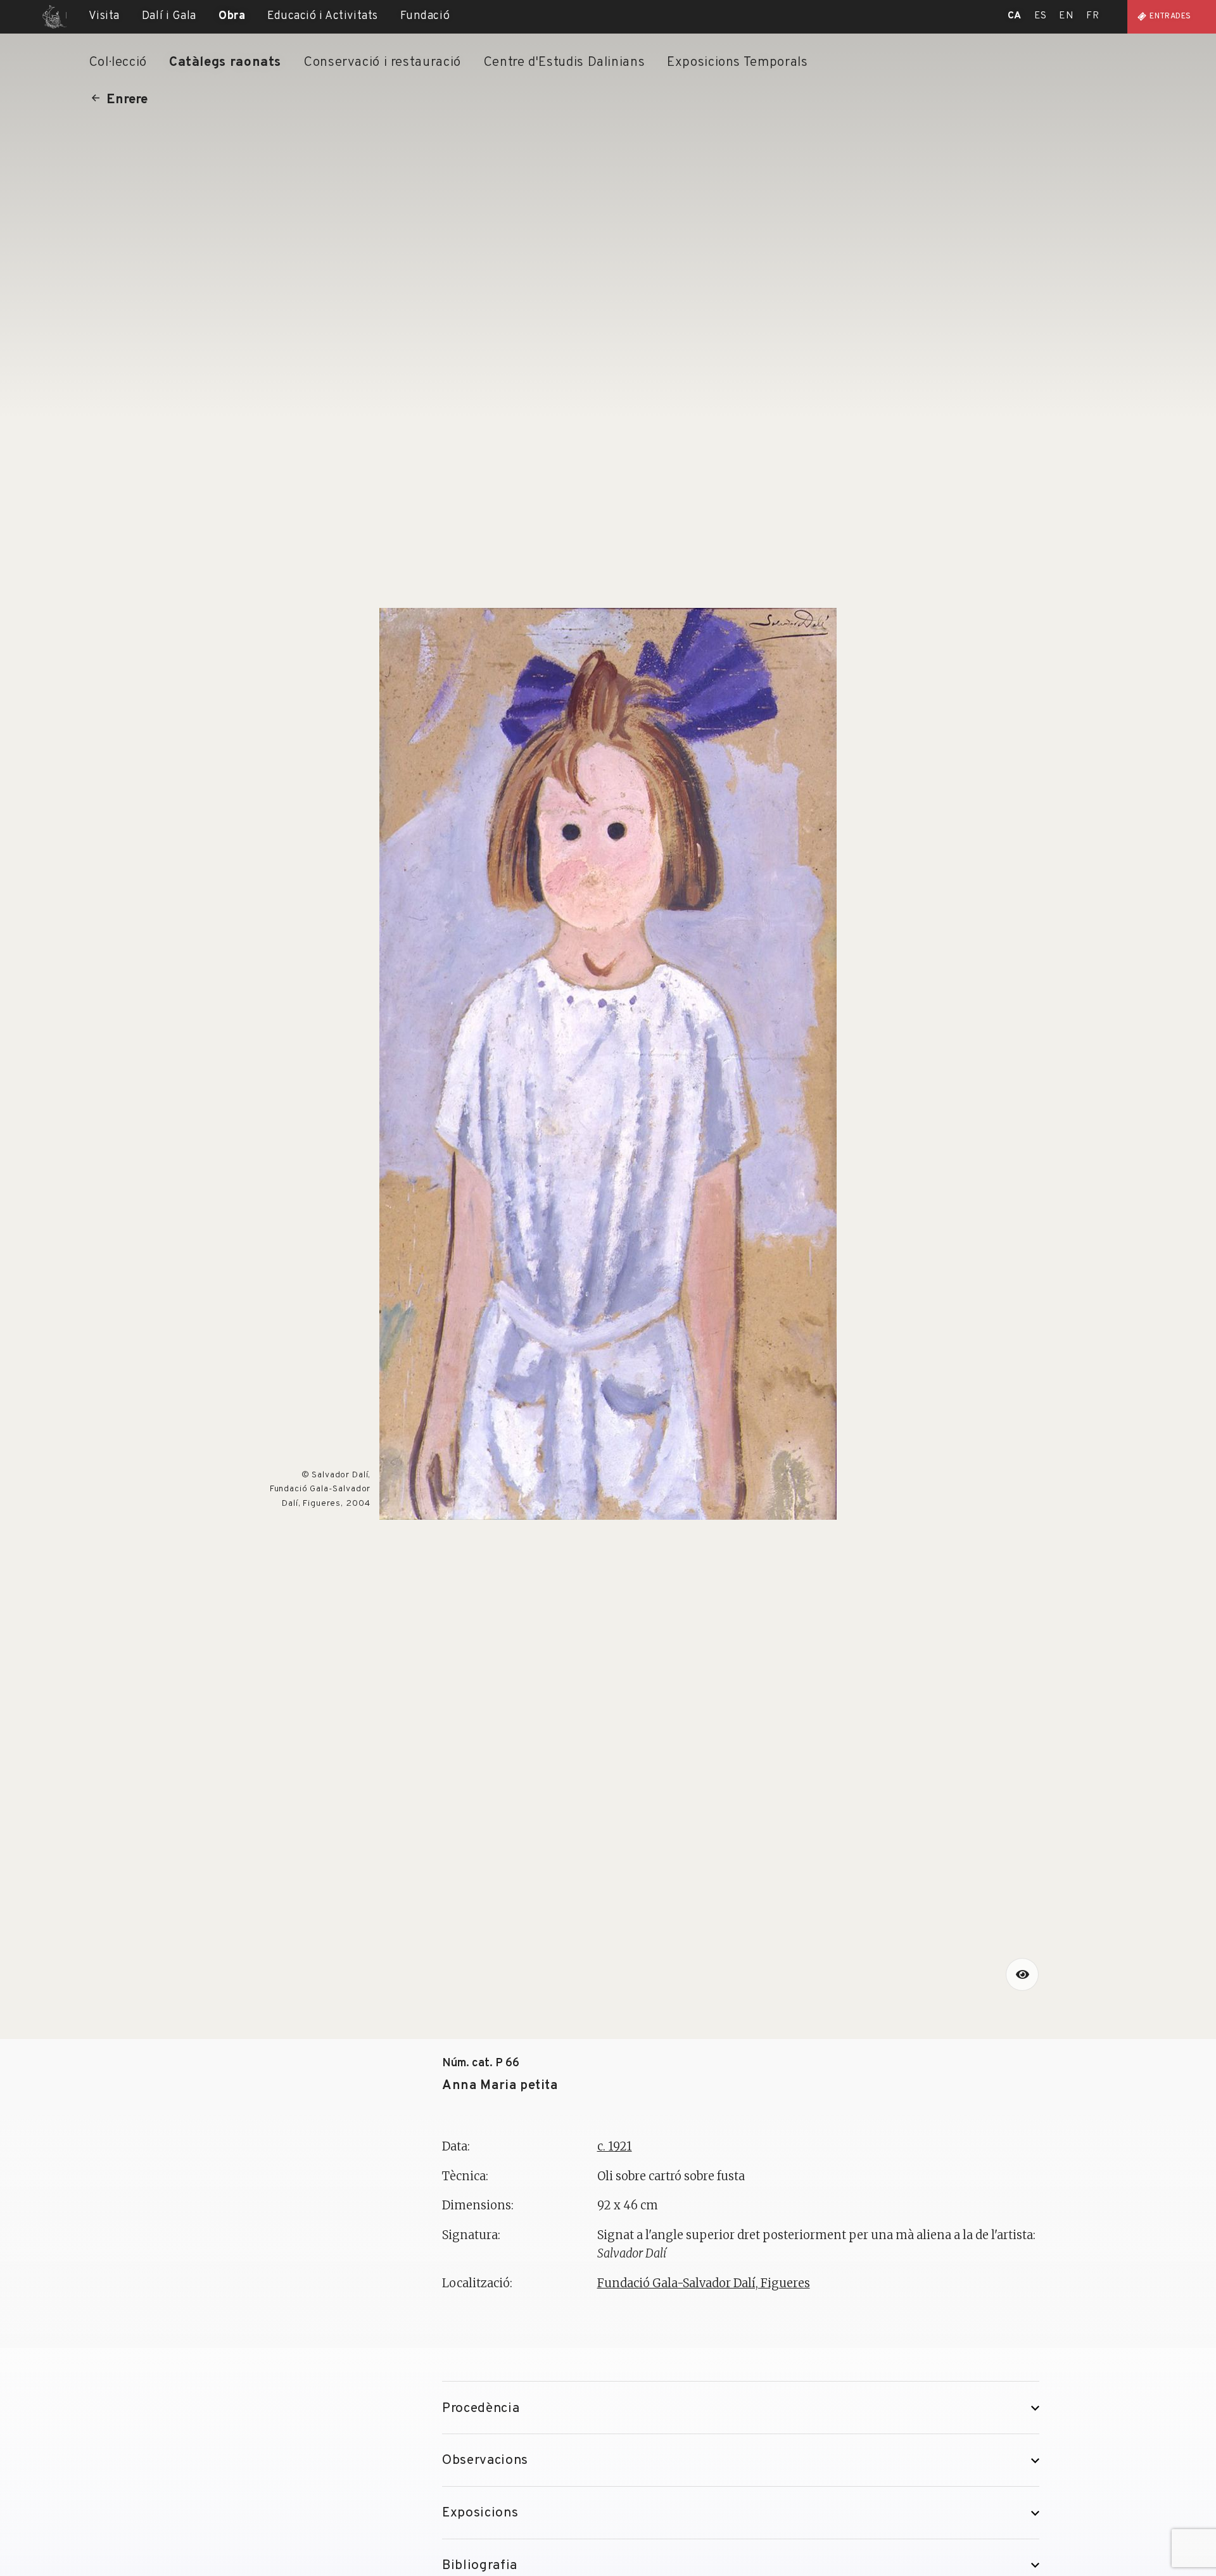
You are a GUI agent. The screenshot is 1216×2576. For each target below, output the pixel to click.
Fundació (425, 16)
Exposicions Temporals (737, 62)
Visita (104, 16)
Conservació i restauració (382, 62)
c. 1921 (615, 2146)
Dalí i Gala (169, 16)
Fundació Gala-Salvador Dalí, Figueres (704, 2283)
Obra (232, 16)
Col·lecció (118, 62)
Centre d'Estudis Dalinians (564, 62)
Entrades (1170, 16)
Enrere (127, 100)
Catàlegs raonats (225, 62)
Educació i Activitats (323, 16)
